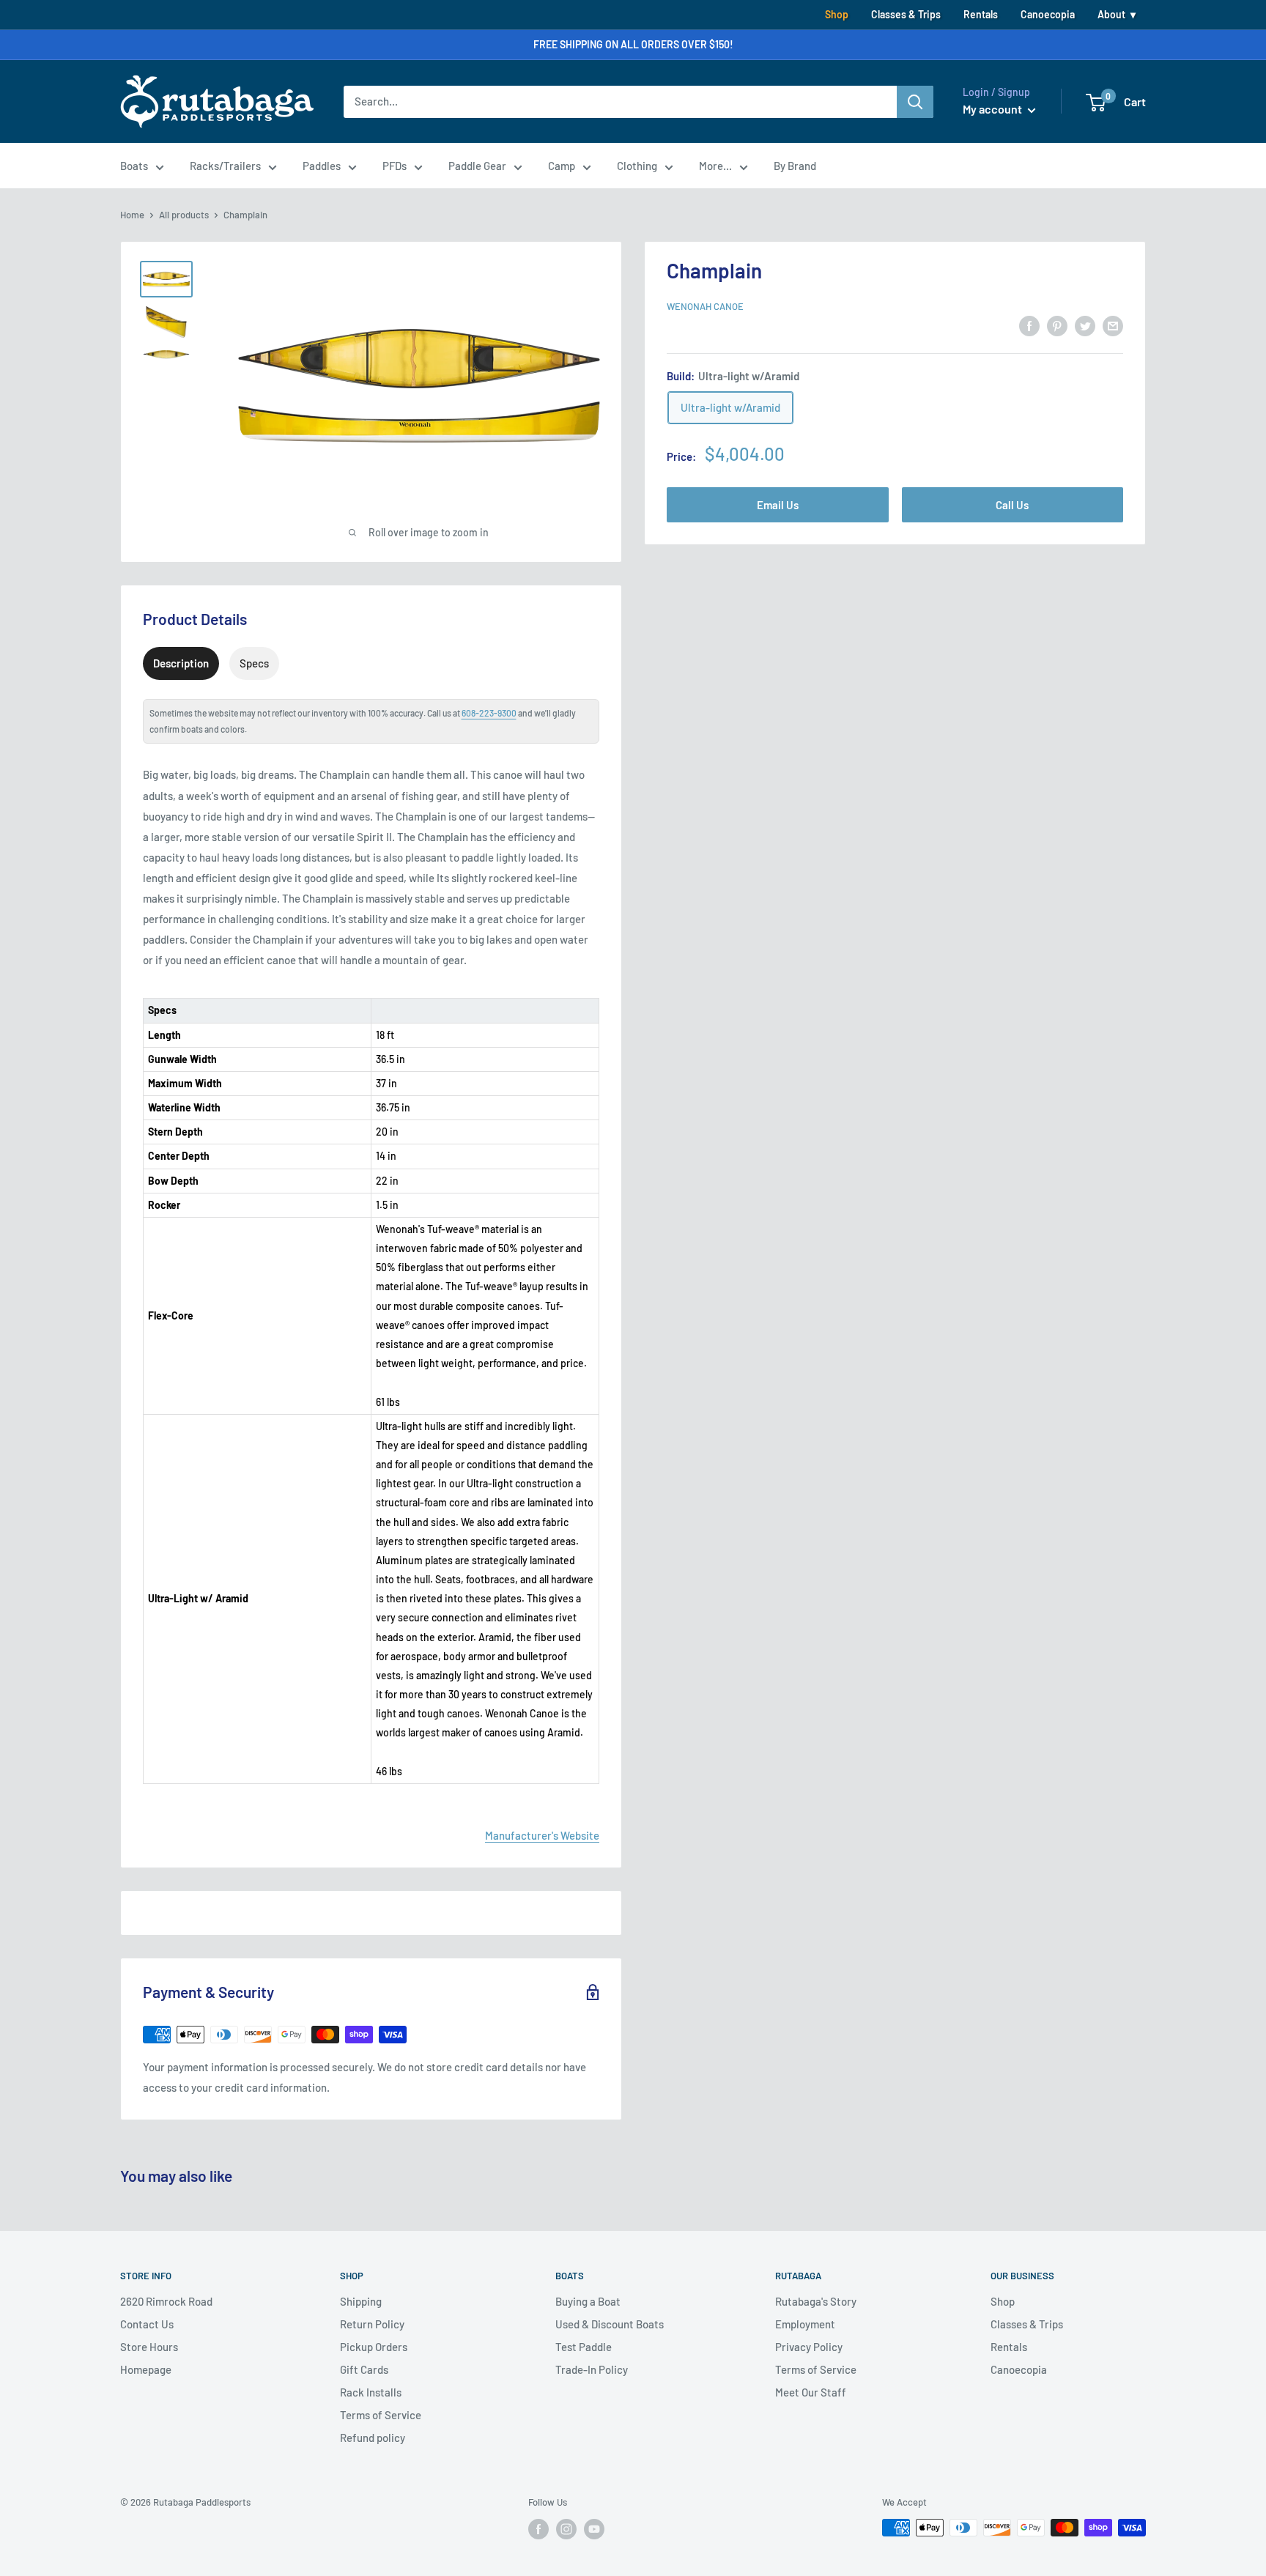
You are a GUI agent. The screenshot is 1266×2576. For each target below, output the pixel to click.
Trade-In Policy (592, 2369)
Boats (134, 166)
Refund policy (373, 2438)
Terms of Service (381, 2415)
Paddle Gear (477, 166)
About (1111, 14)
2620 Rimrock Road (166, 2301)
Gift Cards (364, 2369)
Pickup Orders (374, 2347)
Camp (562, 166)
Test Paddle (584, 2347)
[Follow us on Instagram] (566, 2529)
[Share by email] (1113, 325)
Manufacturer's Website (542, 1835)
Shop (837, 14)
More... (715, 166)
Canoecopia (1048, 14)
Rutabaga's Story (816, 2301)
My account (993, 109)
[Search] (915, 102)
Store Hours (149, 2347)
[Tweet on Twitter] (1085, 325)
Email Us (778, 504)
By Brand (795, 166)
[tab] (181, 663)
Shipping (361, 2301)
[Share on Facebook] (1029, 325)
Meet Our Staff (811, 2392)
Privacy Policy (809, 2347)
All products (184, 215)
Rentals (981, 14)
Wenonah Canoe (705, 306)
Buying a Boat (588, 2301)
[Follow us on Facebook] (538, 2529)
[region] (371, 1381)
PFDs (395, 166)
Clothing (637, 166)
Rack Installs (371, 2392)
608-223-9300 (489, 713)
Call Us (1012, 504)
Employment (805, 2324)
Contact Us (147, 2324)
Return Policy (372, 2324)
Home (132, 215)
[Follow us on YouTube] (594, 2529)
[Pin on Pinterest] (1057, 325)
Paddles (322, 166)
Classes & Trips (906, 14)
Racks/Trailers (225, 166)
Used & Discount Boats (610, 2324)
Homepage (146, 2369)
